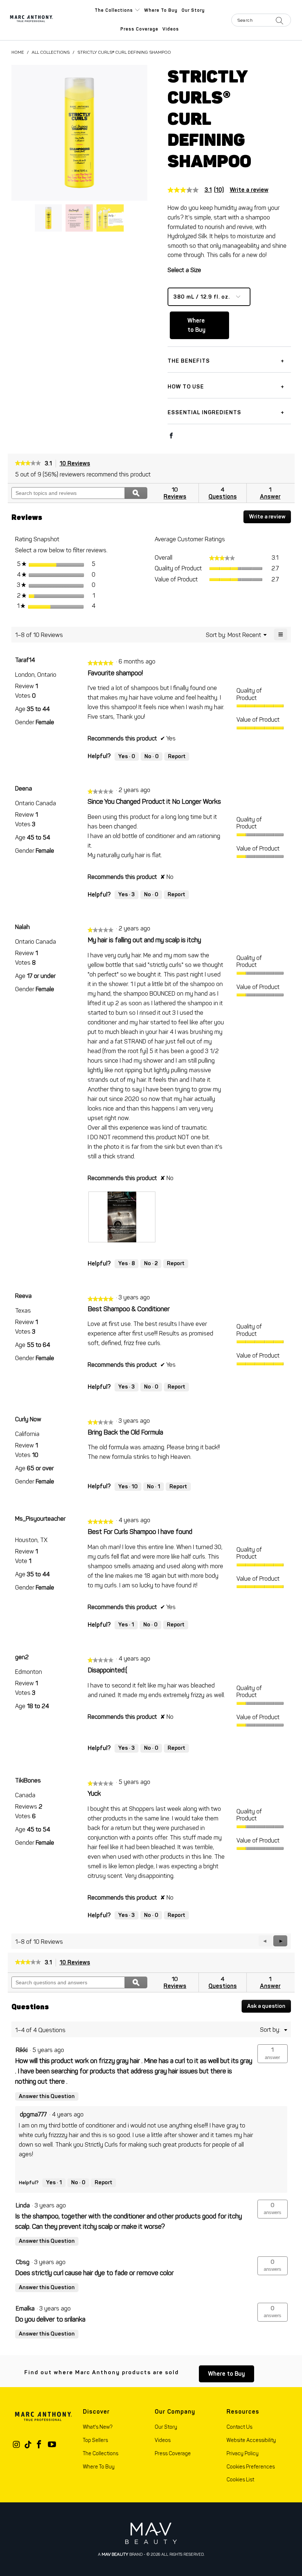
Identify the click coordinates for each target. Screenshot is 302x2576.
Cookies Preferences (251, 2467)
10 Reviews (77, 464)
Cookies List (240, 2480)
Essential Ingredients (204, 412)
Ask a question (266, 2006)
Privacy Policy (243, 2454)
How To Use (186, 387)
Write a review (249, 190)
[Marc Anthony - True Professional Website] (42, 20)
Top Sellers (95, 2440)
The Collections (115, 10)
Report (177, 756)
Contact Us (239, 2427)
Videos (171, 29)
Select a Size (184, 270)
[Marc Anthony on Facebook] (39, 2445)
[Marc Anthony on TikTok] (28, 2445)
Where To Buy (99, 2467)
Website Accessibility (251, 2440)
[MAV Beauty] (151, 2533)
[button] (280, 1941)
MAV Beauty (115, 2554)
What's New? (98, 2427)
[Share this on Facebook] (171, 436)
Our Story (193, 10)
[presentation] (122, 1217)
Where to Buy (161, 10)
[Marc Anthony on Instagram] (17, 2445)
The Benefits (189, 361)
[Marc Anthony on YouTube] (52, 2445)
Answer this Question (47, 2096)
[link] (199, 190)
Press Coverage (139, 29)
